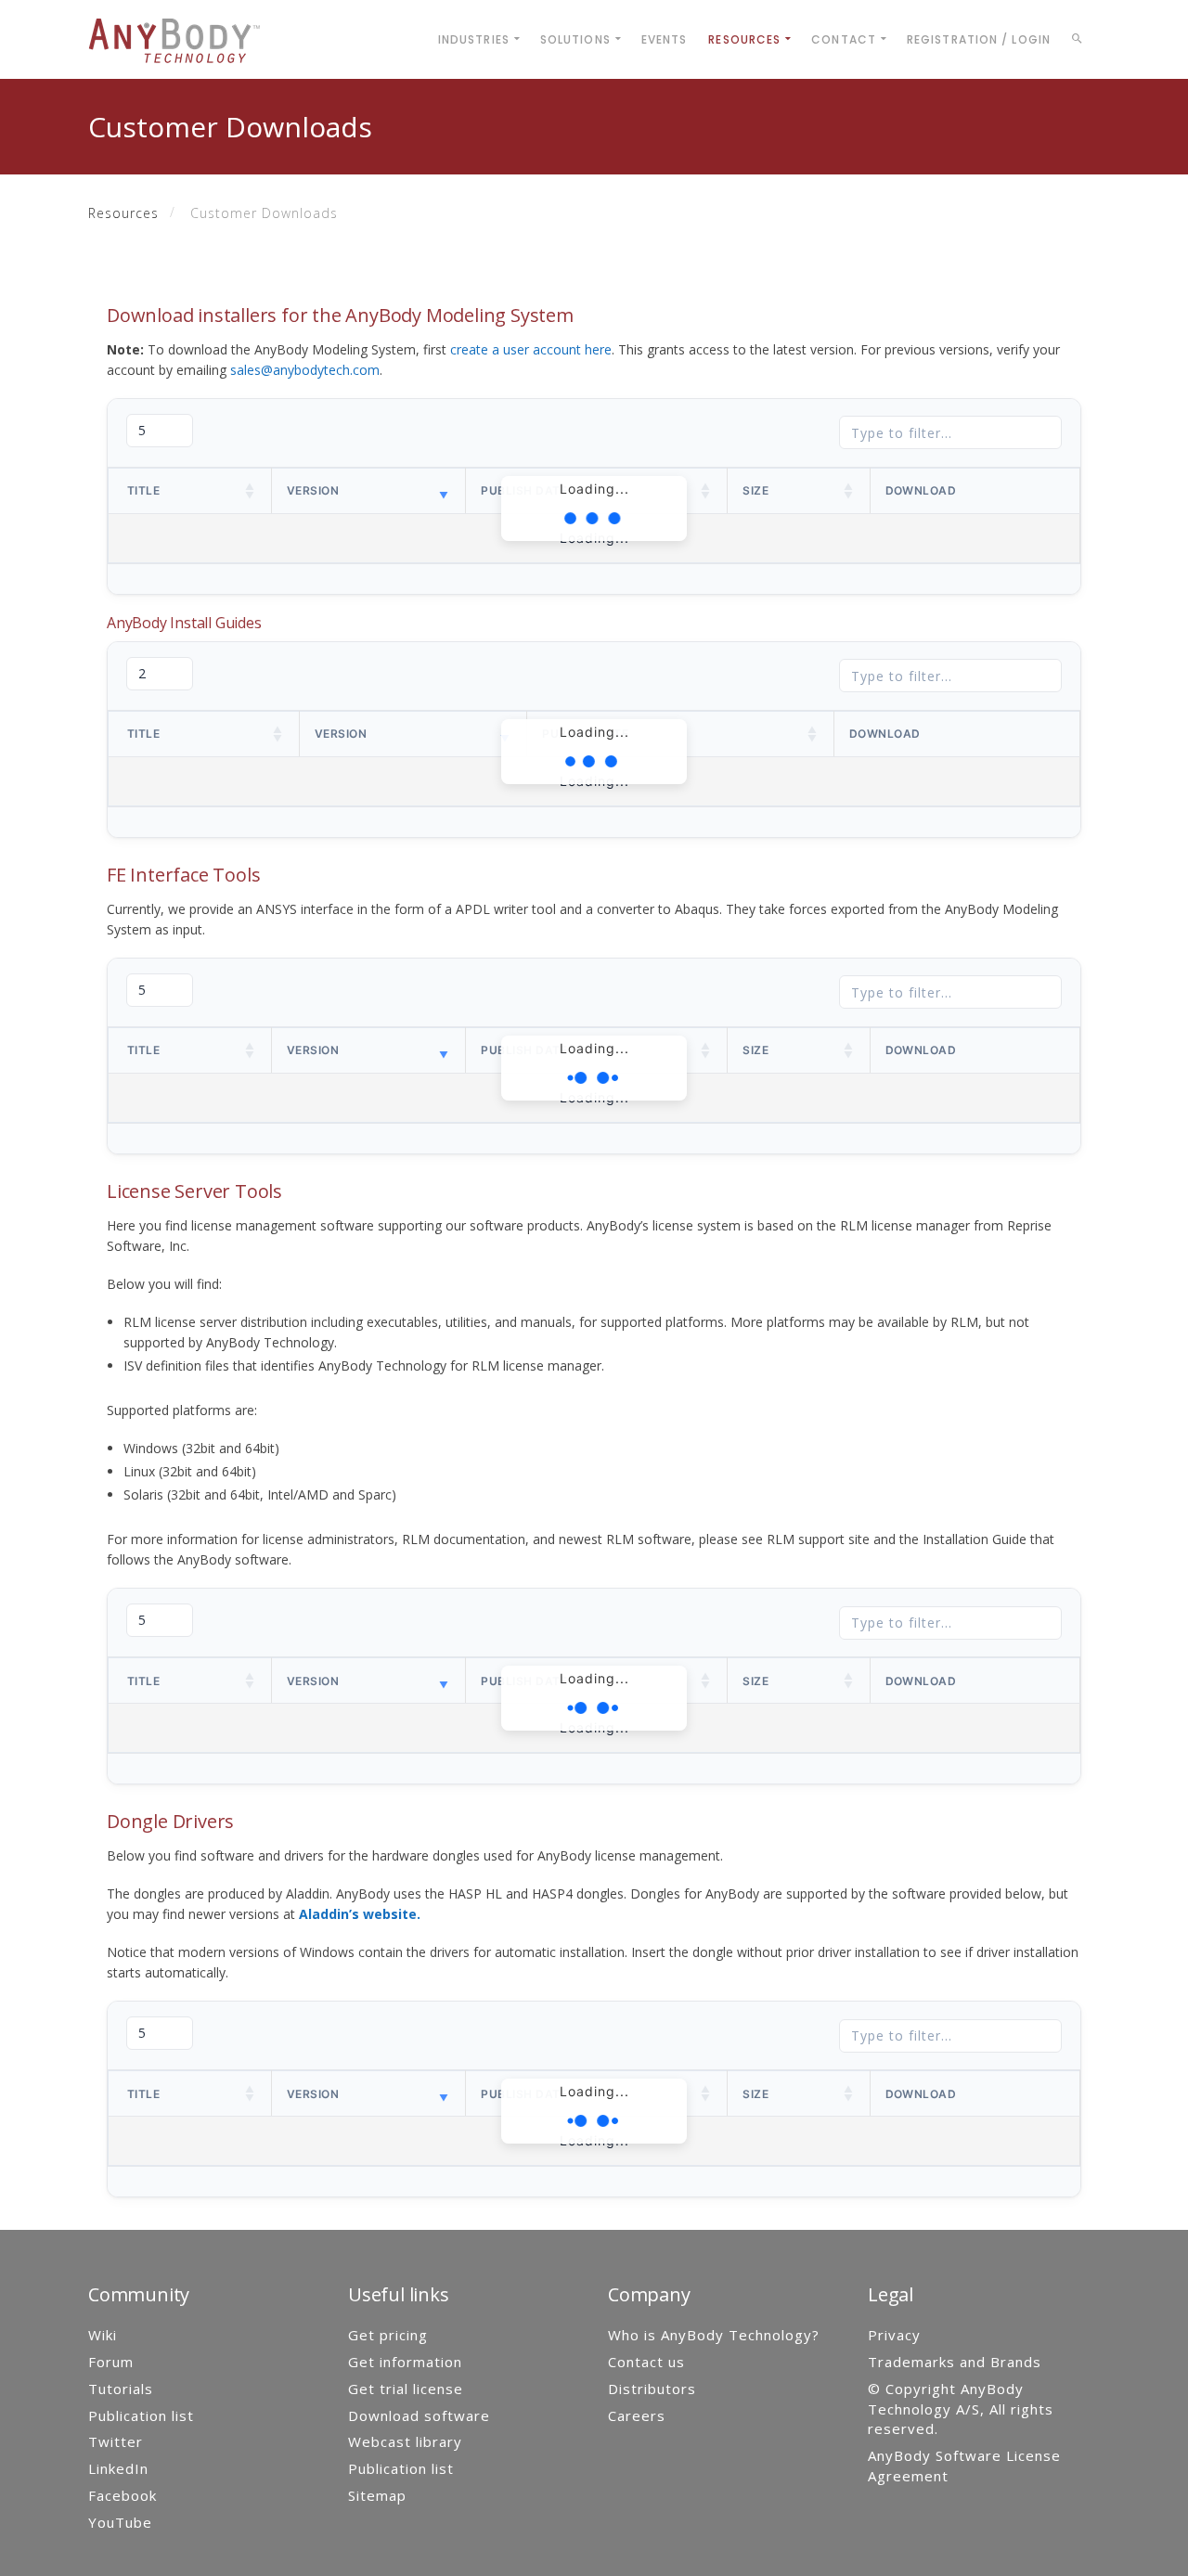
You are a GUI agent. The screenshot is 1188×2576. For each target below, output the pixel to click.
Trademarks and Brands (955, 2362)
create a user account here (531, 349)
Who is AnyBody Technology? (714, 2335)
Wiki (103, 2335)
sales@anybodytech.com (305, 370)
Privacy (894, 2335)
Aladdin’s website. (360, 1914)
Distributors (652, 2389)
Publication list (141, 2415)
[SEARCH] (1080, 42)
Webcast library (405, 2441)
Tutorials (121, 2389)
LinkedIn (118, 2468)
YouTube (120, 2522)
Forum (111, 2362)
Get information (405, 2362)
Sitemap (377, 2495)
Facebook (123, 2495)
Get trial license (406, 2389)
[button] (251, 491)
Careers (637, 2415)
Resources (123, 213)
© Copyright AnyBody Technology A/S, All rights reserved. (961, 2409)
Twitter (116, 2441)
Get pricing (388, 2335)
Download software (419, 2415)
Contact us (646, 2362)
